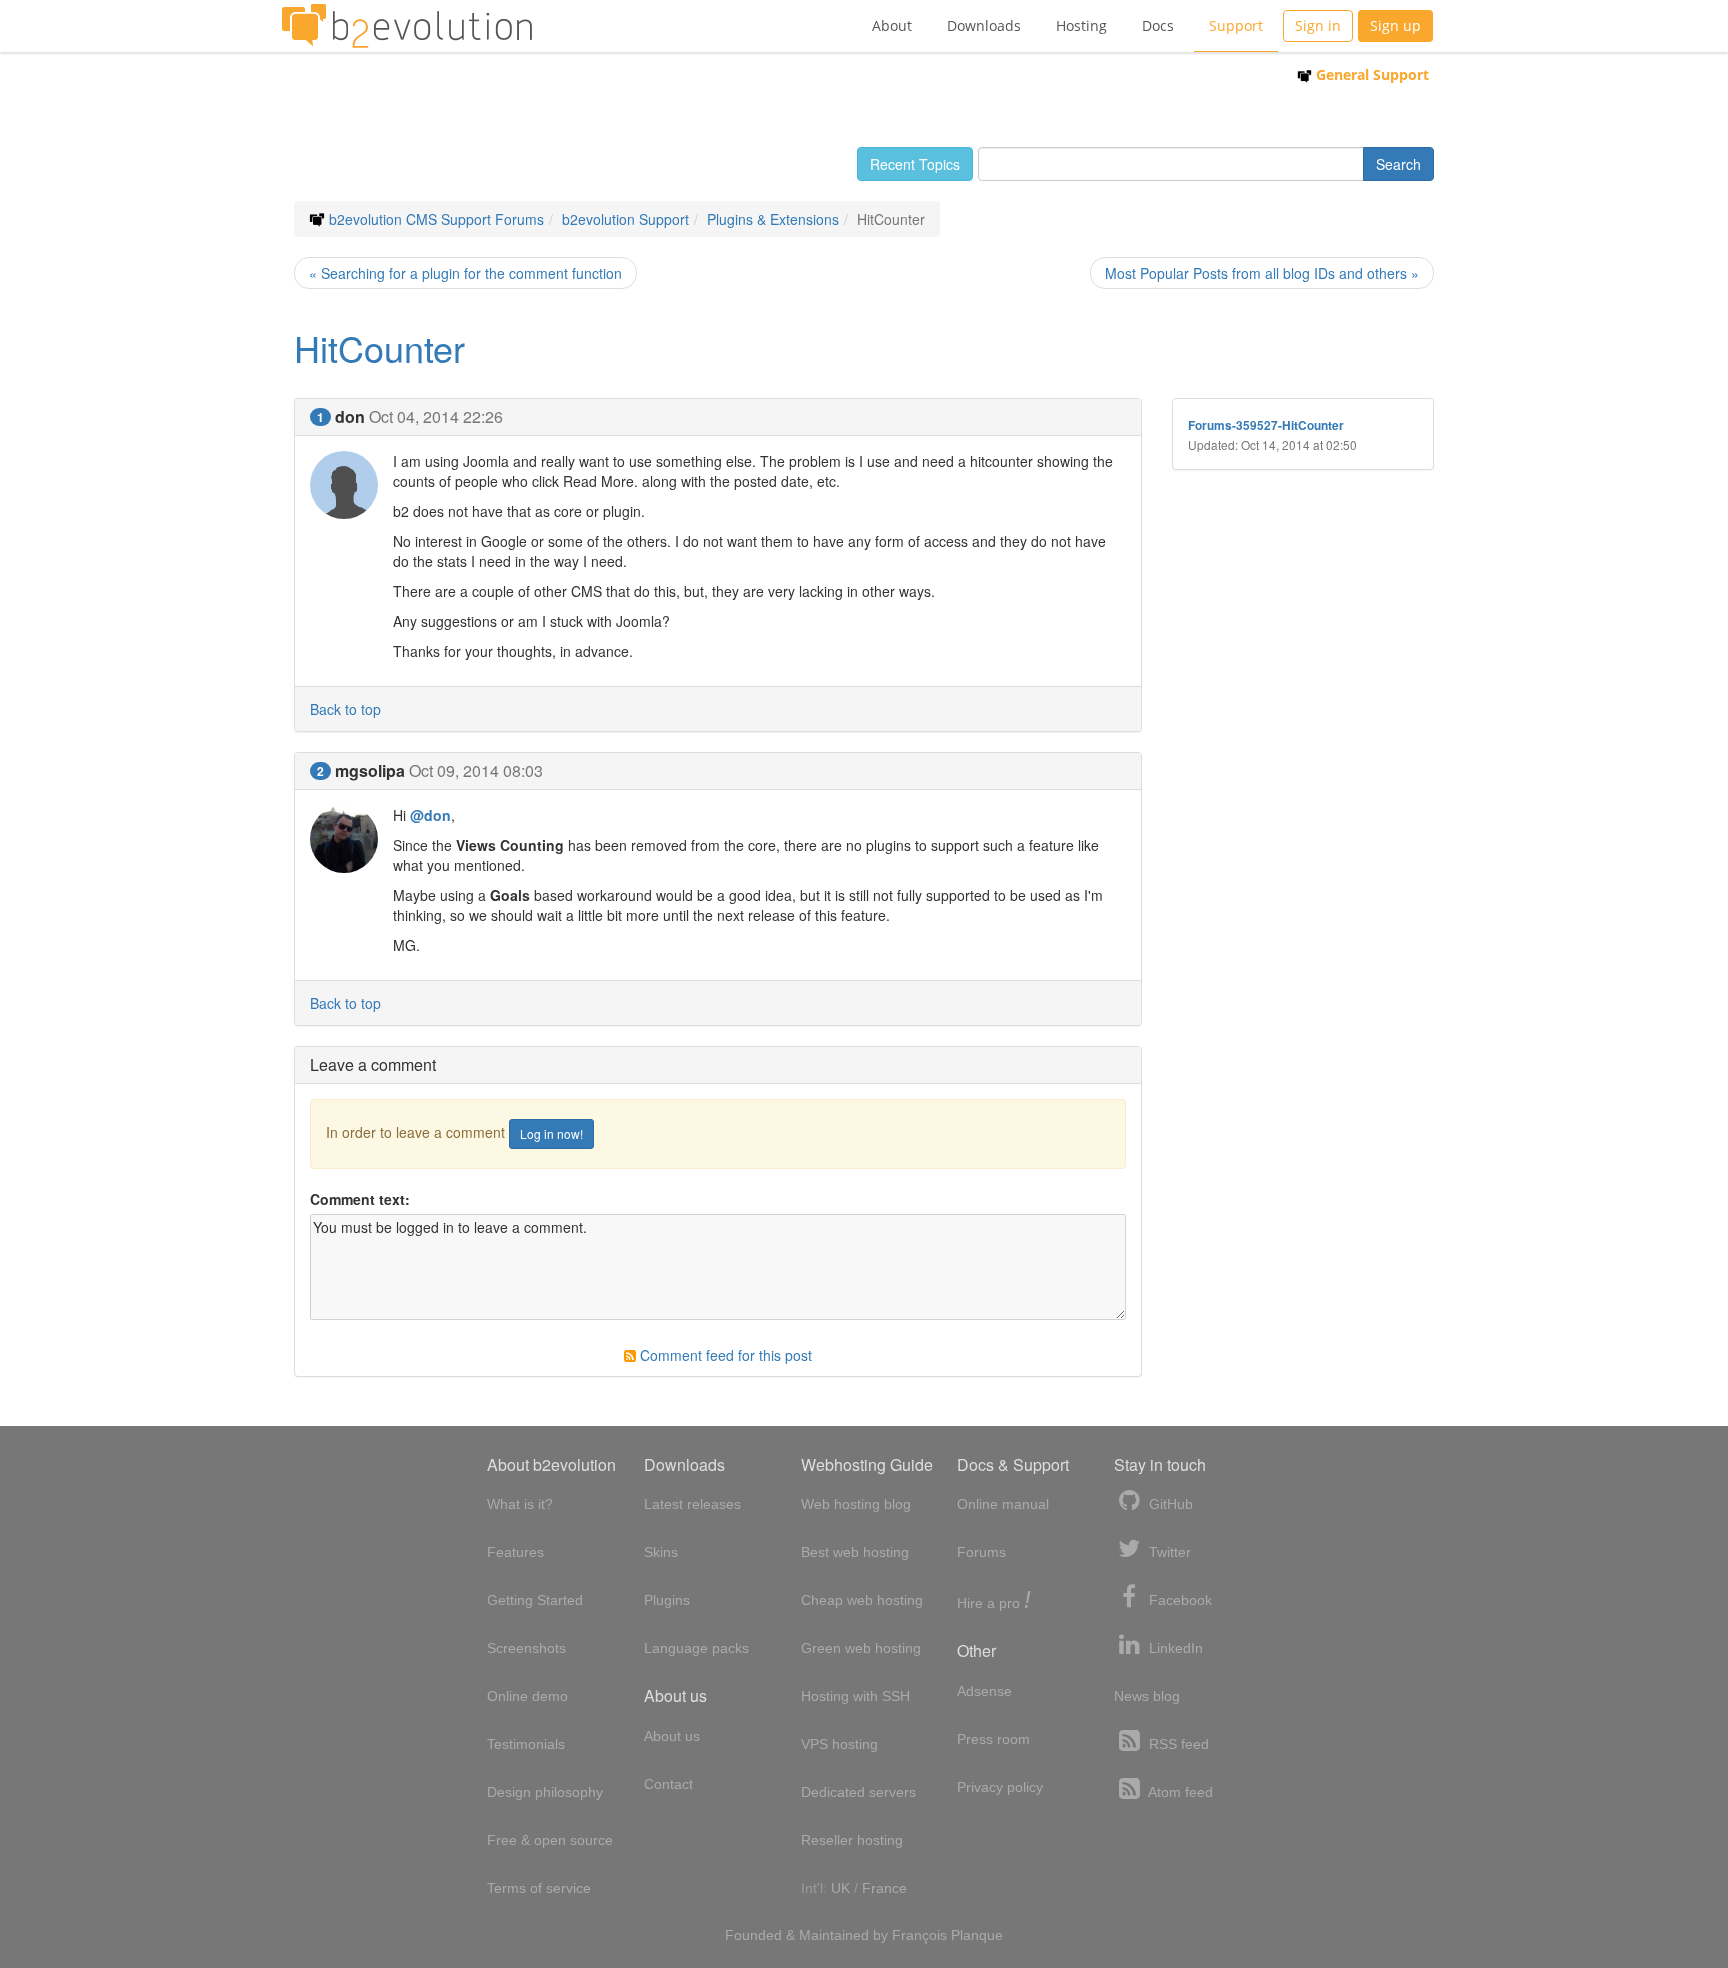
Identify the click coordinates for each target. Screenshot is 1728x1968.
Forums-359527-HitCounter (1266, 425)
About (892, 25)
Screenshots (526, 1648)
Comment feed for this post (724, 1355)
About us (672, 1736)
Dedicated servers (858, 1792)
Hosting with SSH (855, 1696)
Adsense (984, 1691)
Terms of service (539, 1888)
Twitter (1168, 1552)
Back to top (345, 709)
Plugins (667, 1600)
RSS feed (1177, 1744)
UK (840, 1888)
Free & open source (550, 1840)
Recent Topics (915, 164)
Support (1236, 25)
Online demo (527, 1696)
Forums (981, 1552)
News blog (1147, 1696)
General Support (1370, 74)
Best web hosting (855, 1552)
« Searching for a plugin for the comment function (465, 273)
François (919, 1935)
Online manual (1003, 1504)
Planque (977, 1935)
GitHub (1169, 1504)
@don (430, 815)
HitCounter (379, 347)
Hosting (1081, 25)
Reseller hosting (852, 1840)
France (884, 1888)
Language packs (696, 1648)
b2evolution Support (625, 219)
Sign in (1318, 25)
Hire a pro (994, 1601)
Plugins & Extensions (773, 219)
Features (515, 1552)
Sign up (1395, 25)
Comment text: (360, 1199)
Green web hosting (861, 1648)
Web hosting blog (856, 1504)
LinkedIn (1174, 1648)
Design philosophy (545, 1792)
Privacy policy (1000, 1787)
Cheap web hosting (862, 1600)
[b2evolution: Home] (407, 26)
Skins (661, 1552)
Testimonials (526, 1744)
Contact (668, 1784)
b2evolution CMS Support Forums (436, 219)
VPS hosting (839, 1744)
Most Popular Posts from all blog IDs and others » (1262, 273)
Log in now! (551, 1133)
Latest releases (692, 1504)
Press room (993, 1739)
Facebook (1178, 1600)
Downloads (984, 25)
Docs (1158, 25)
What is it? (520, 1504)
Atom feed (1179, 1792)
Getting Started (535, 1600)
